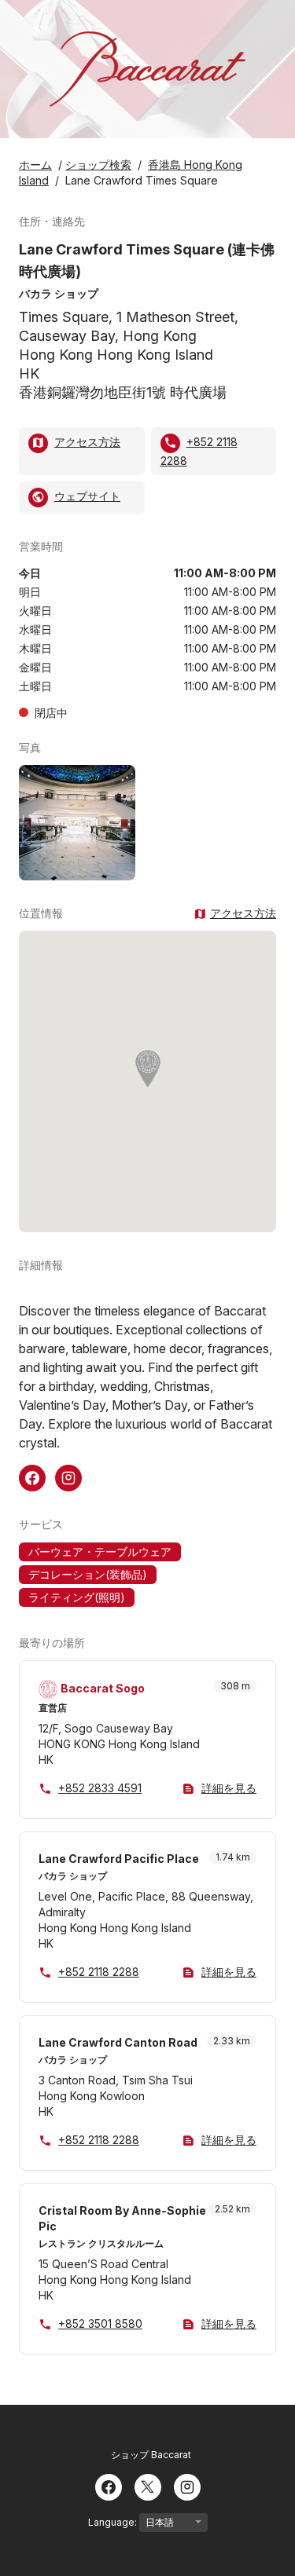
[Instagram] (187, 2486)
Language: (114, 2522)
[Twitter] (148, 2486)
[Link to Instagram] (68, 1476)
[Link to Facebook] (32, 1476)
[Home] (147, 69)
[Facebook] (109, 2486)
